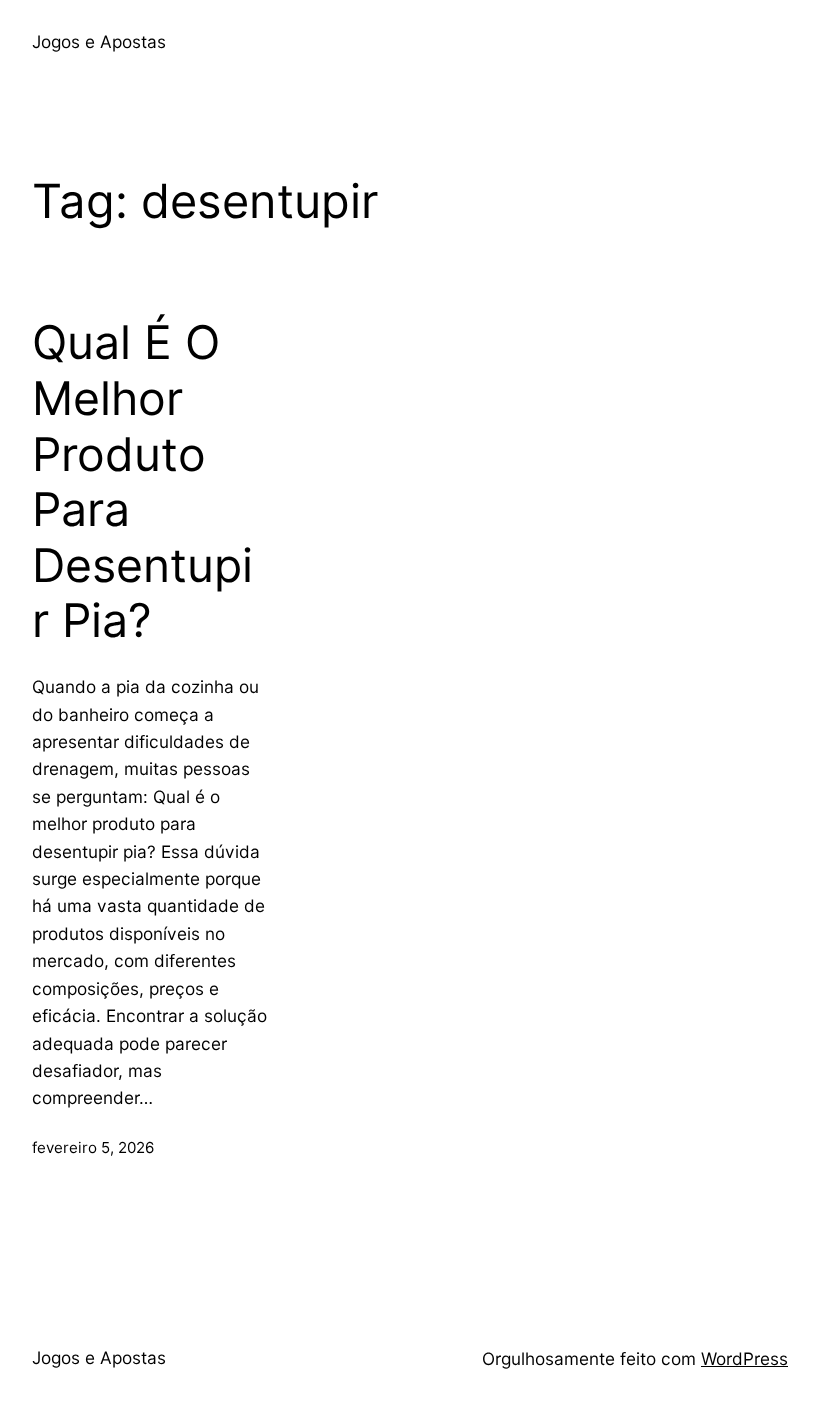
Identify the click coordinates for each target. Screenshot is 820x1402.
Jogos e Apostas (99, 41)
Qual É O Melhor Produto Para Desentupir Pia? (142, 481)
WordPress (744, 1358)
